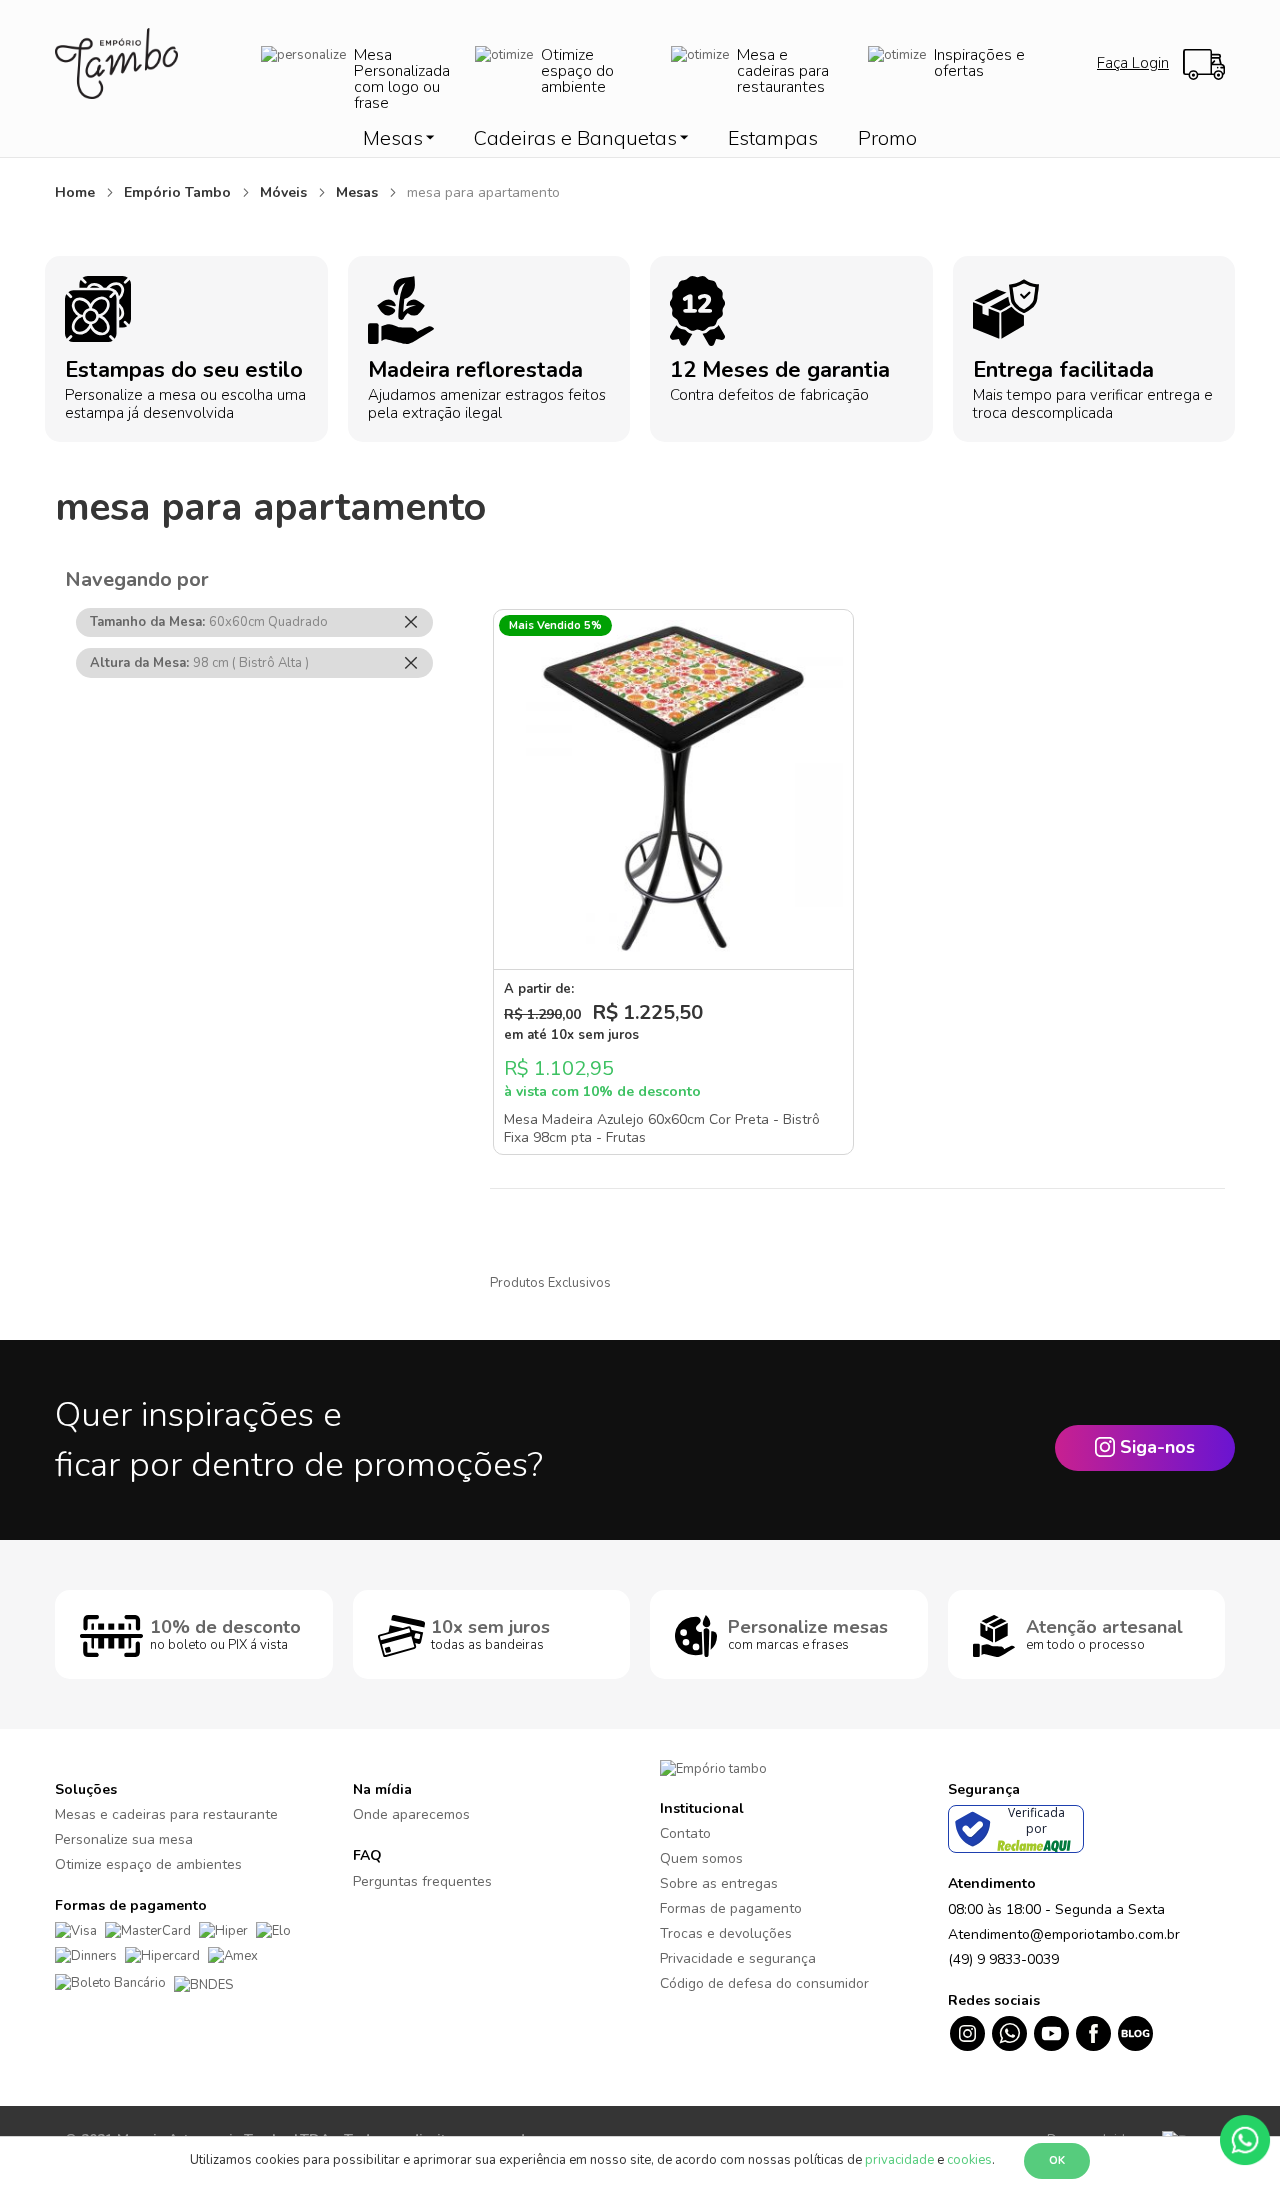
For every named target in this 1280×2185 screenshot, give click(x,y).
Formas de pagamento (731, 1908)
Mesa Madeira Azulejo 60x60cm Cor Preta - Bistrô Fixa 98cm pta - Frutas (662, 1129)
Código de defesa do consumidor (764, 1983)
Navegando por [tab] (137, 579)
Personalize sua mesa (124, 1839)
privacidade (899, 2160)
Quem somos (701, 1858)
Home (77, 192)
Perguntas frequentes (422, 1881)
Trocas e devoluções (726, 1933)
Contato (685, 1833)
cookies (969, 2160)
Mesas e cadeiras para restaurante (166, 1814)
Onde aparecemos (411, 1814)
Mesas (359, 192)
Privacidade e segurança (738, 1958)
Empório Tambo (179, 192)
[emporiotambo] (713, 1768)
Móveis (285, 192)
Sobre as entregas (719, 1883)
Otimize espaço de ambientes (148, 1864)
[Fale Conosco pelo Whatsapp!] (1245, 2139)
